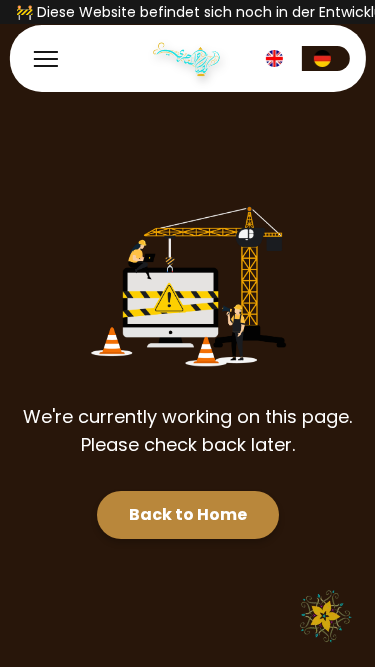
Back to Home (188, 514)
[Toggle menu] (45, 59)
